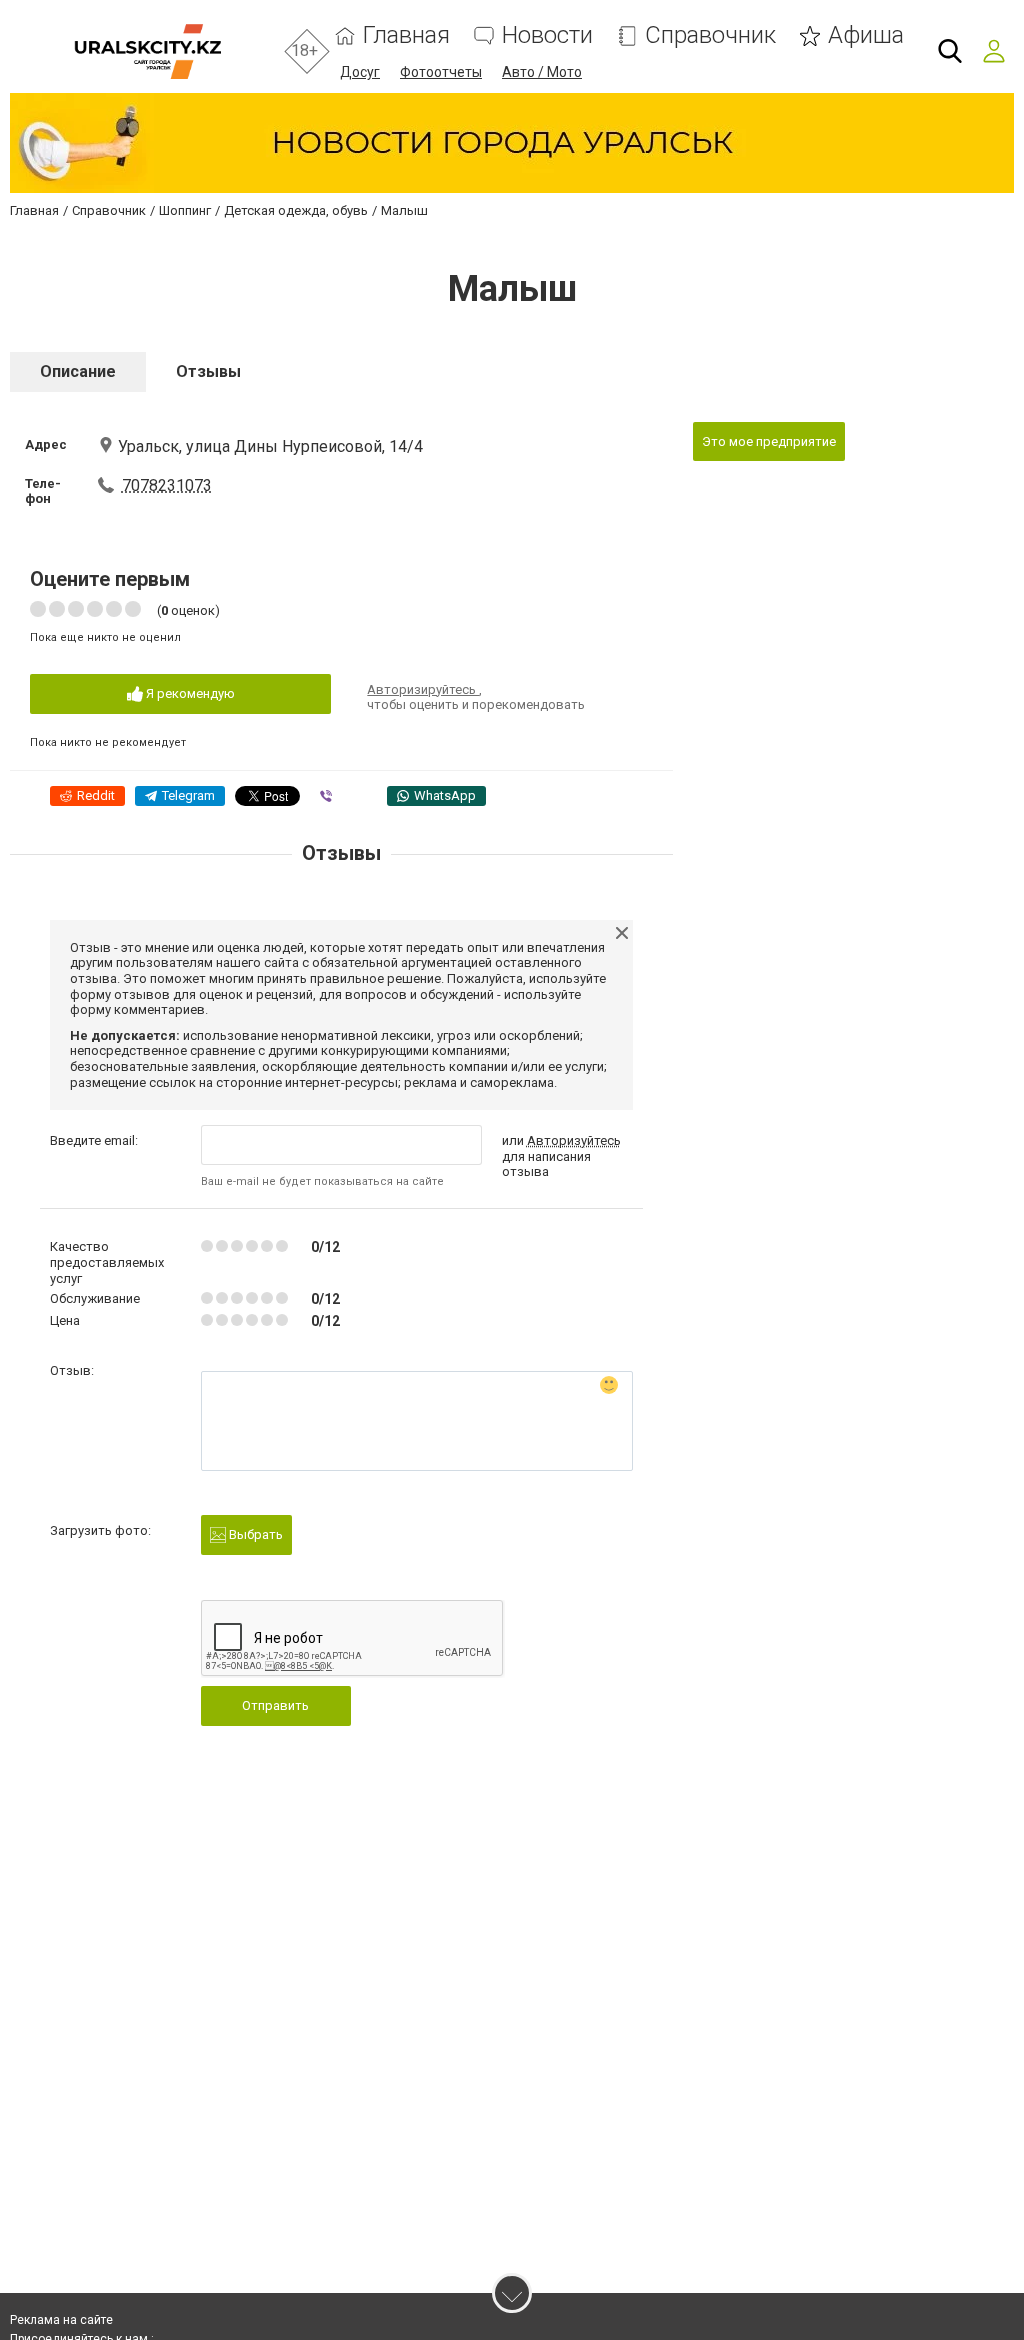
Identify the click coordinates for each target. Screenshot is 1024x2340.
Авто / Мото (542, 72)
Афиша (866, 35)
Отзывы (208, 371)
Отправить (275, 1705)
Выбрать (254, 1534)
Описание (78, 371)
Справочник (710, 35)
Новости (547, 35)
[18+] (147, 51)
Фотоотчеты (441, 72)
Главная (406, 35)
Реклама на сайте (61, 2320)
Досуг (360, 72)
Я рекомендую (189, 693)
